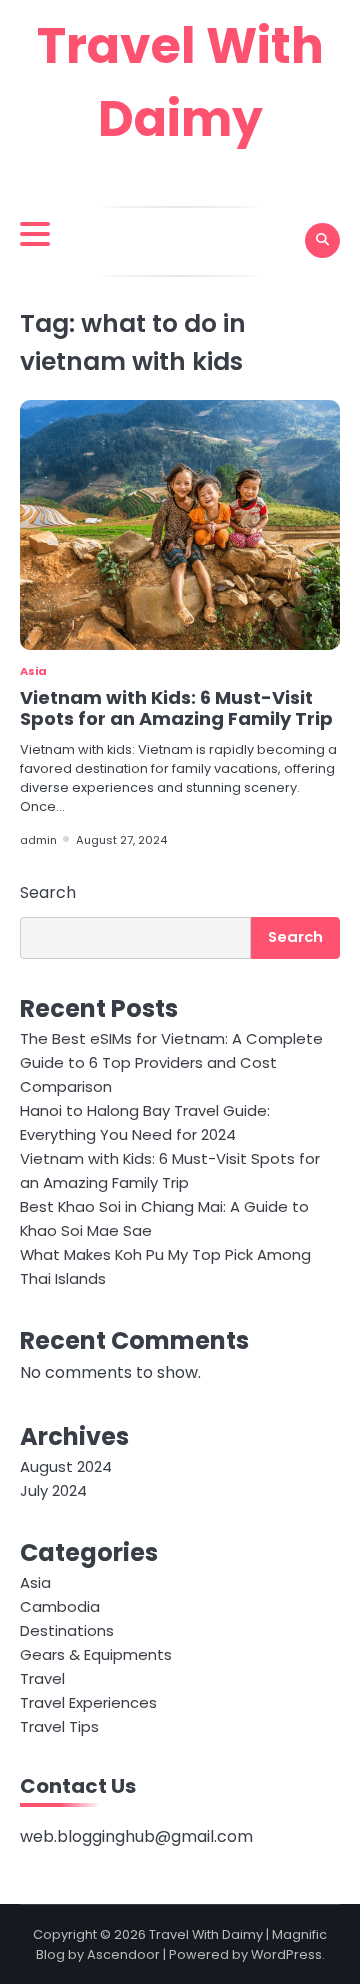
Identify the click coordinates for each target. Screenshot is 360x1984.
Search (48, 892)
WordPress (286, 1954)
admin (38, 840)
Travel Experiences (88, 1702)
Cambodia (60, 1606)
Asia (33, 671)
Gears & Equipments (96, 1654)
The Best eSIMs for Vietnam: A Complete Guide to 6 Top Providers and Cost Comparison (171, 1062)
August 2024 (66, 1466)
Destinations (67, 1630)
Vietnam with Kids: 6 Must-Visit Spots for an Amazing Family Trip (176, 708)
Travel (42, 1678)
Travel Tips (59, 1726)
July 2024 (53, 1490)
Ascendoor (123, 1954)
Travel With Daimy (206, 1934)
